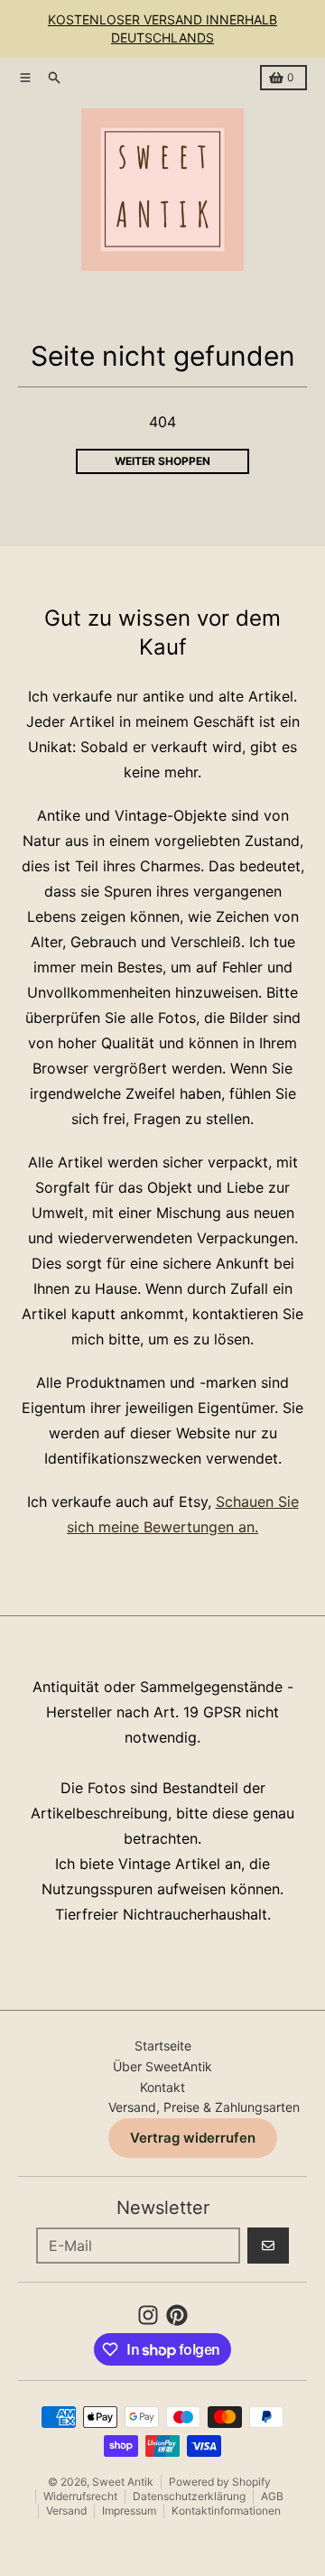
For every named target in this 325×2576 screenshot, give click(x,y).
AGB (272, 2496)
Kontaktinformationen (226, 2511)
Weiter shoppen (162, 461)
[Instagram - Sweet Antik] (148, 2315)
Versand (66, 2511)
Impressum (129, 2511)
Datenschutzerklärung (189, 2496)
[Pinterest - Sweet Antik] (177, 2315)
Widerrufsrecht (80, 2496)
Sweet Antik (123, 2482)
